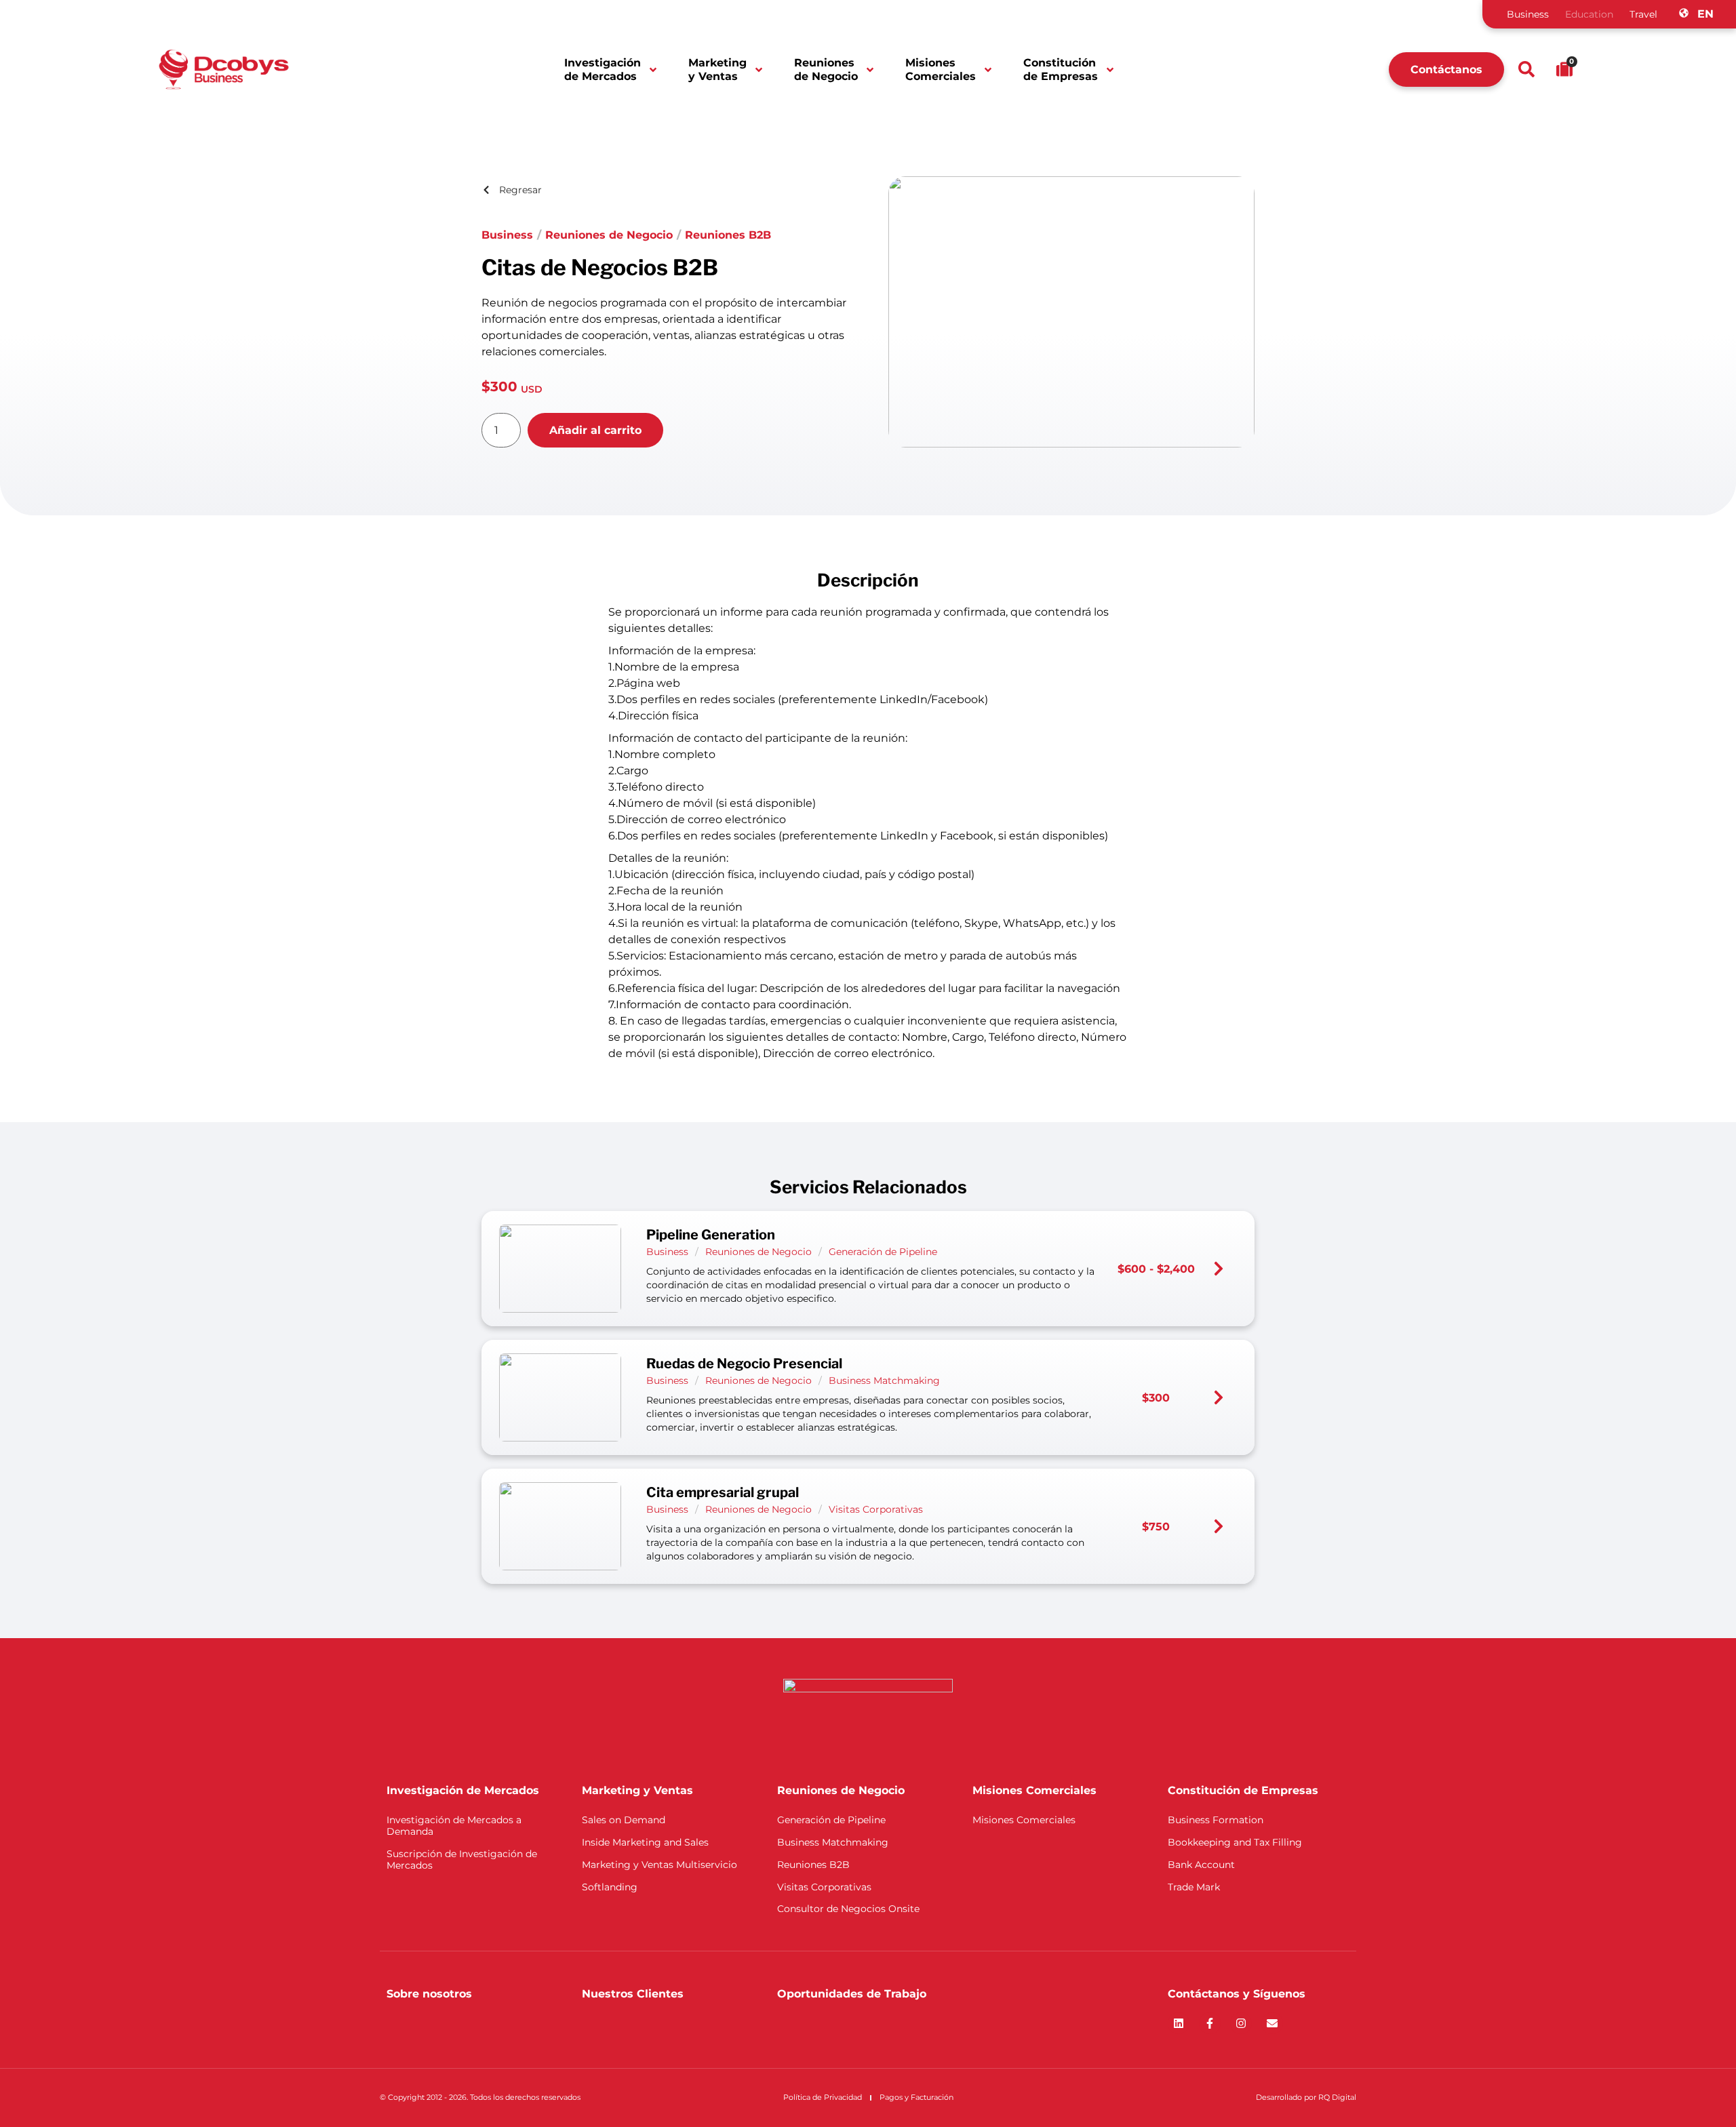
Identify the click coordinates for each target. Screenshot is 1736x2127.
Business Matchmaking (884, 1380)
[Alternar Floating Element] (1687, 2091)
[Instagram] (1241, 2023)
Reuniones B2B (728, 235)
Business (1528, 14)
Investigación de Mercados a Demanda (454, 1826)
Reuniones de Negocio (826, 69)
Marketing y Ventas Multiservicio (659, 1865)
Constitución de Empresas (1061, 69)
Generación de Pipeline (883, 1252)
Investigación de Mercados (603, 69)
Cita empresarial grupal (723, 1492)
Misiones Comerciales (941, 69)
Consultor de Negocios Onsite (848, 1909)
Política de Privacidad (823, 2097)
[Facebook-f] (1210, 2023)
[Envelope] (1272, 2023)
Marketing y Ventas (717, 69)
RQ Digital (1337, 2097)
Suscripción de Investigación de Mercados (462, 1860)
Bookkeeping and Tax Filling (1235, 1842)
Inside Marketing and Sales (645, 1842)
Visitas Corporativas (876, 1509)
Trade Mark (1194, 1887)
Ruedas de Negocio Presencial (744, 1364)
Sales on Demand (624, 1820)
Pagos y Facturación (916, 2097)
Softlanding (610, 1887)
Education (1589, 14)
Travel (1643, 14)
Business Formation (1216, 1820)
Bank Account (1201, 1865)
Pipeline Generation (711, 1235)
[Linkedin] (1179, 2023)
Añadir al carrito (595, 430)
